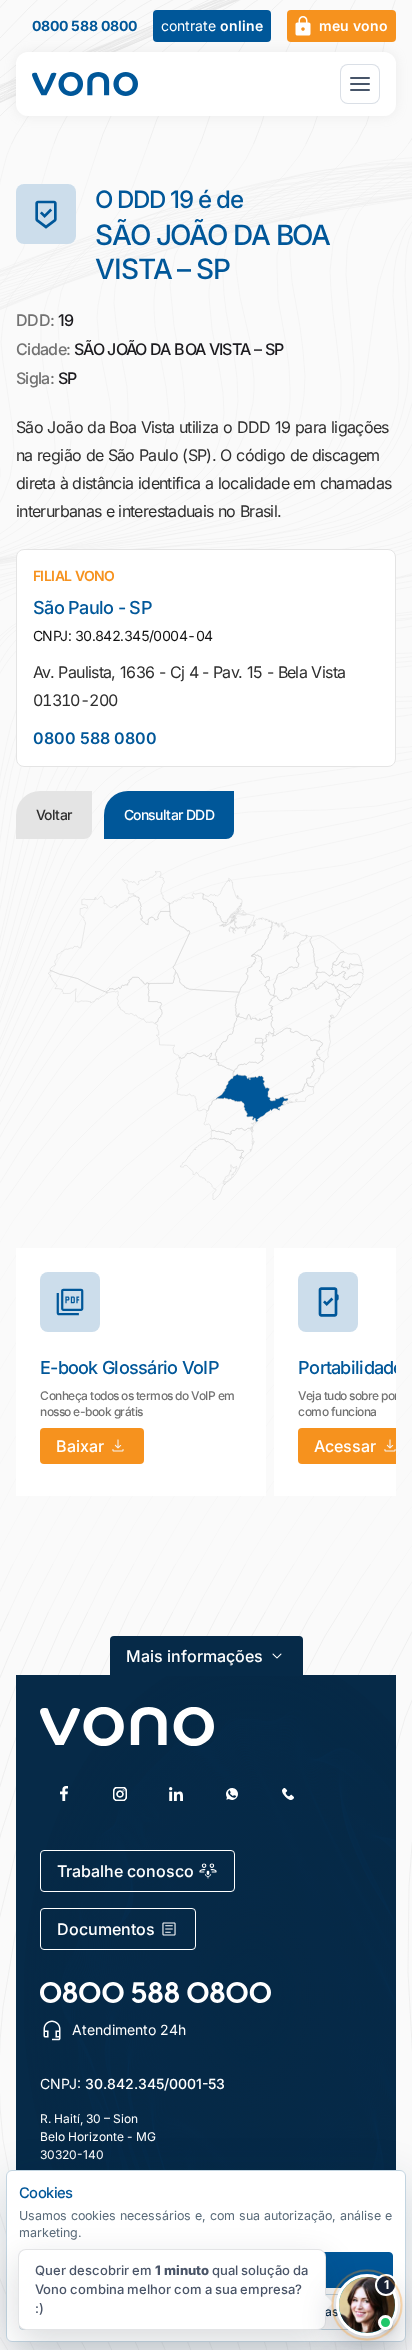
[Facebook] (64, 1794)
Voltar (54, 814)
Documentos (106, 1929)
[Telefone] (288, 1794)
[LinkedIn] (176, 1794)
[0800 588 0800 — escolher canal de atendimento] (155, 1992)
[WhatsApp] (232, 1794)
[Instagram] (120, 1794)
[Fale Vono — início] (85, 84)
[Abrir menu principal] (360, 84)
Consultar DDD (169, 814)
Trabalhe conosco (125, 1871)
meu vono (353, 25)
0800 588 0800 (84, 26)
